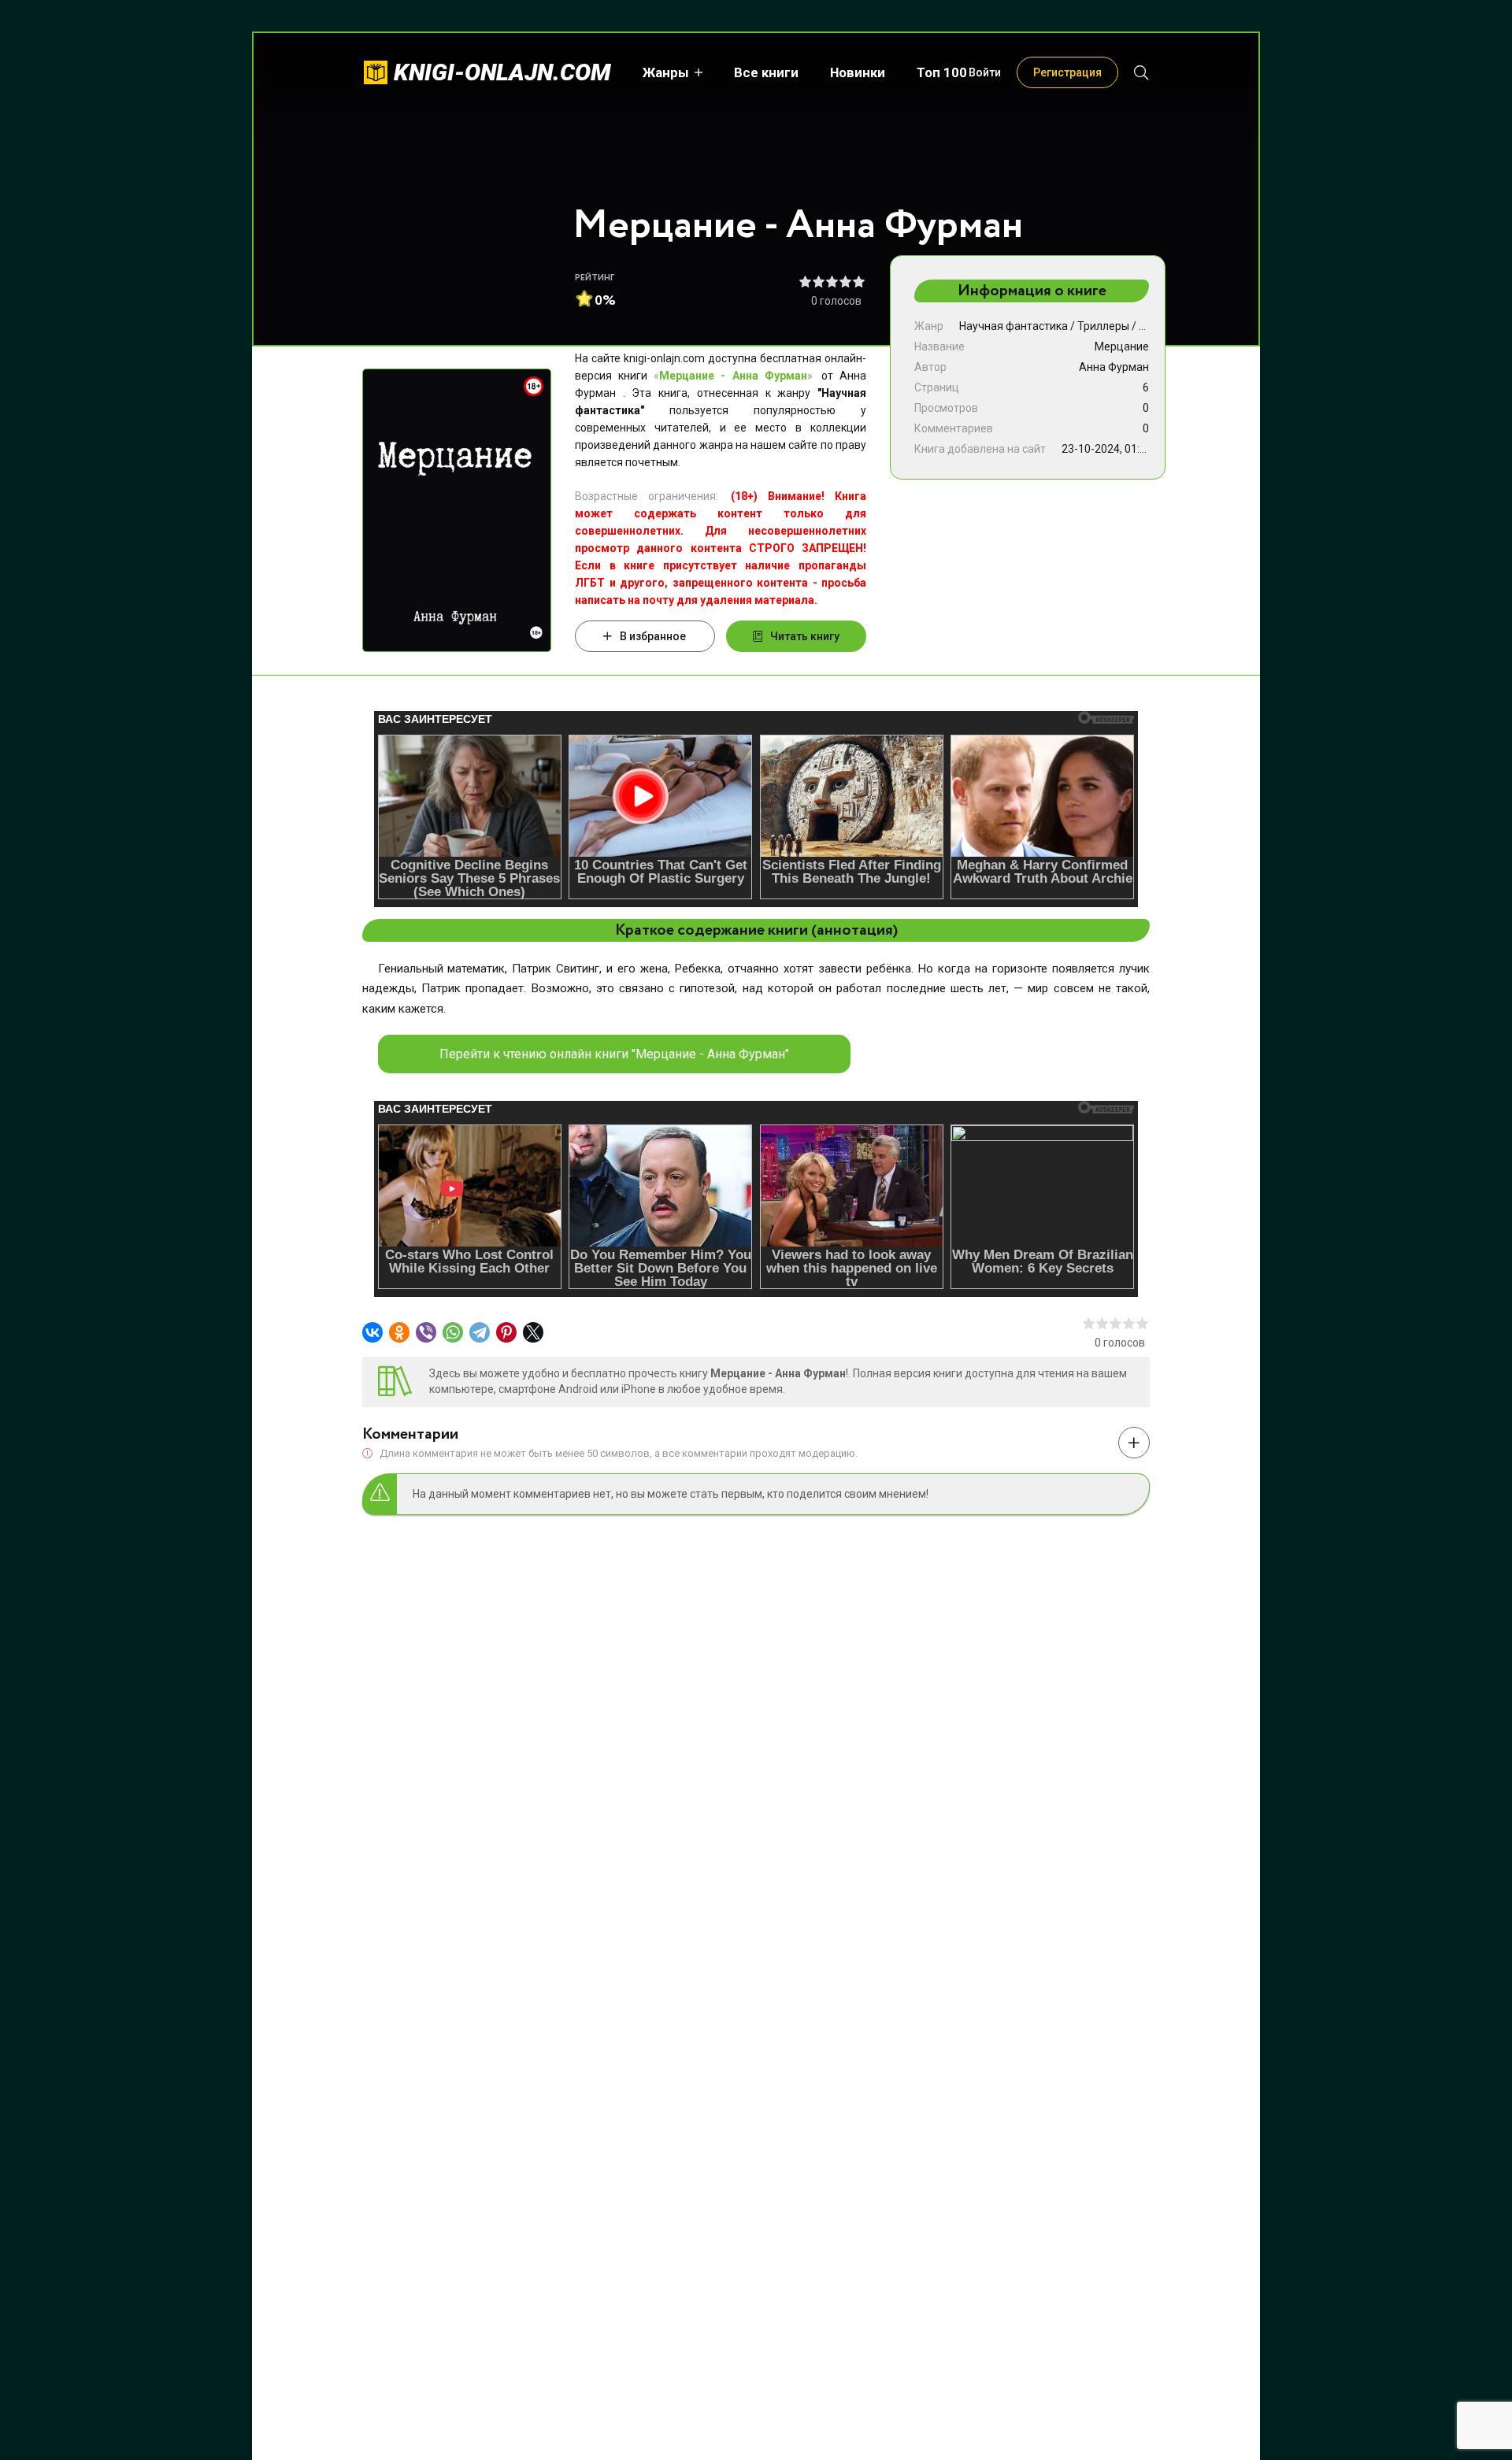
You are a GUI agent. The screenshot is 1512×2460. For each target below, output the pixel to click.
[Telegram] (480, 1332)
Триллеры (1103, 326)
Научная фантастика (1014, 326)
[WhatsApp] (453, 1332)
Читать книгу (805, 636)
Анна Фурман (1114, 367)
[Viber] (426, 1332)
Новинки (858, 72)
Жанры (666, 72)
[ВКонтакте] (372, 1332)
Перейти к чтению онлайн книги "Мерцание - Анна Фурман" (614, 1054)
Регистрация (1067, 72)
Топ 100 (942, 72)
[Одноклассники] (399, 1332)
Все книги (766, 72)
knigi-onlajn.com (502, 72)
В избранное (653, 636)
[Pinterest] (506, 1332)
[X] (533, 1332)
